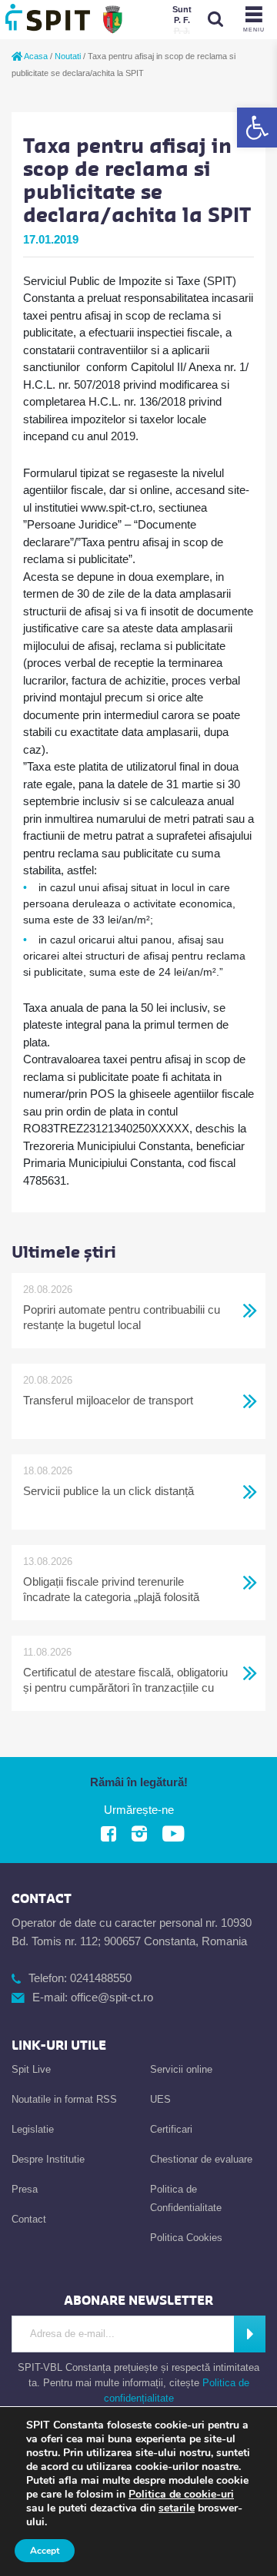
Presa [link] (25, 2189)
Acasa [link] (35, 56)
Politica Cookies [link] (186, 2238)
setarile (177, 2508)
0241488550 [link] (101, 1978)
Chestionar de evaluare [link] (201, 2159)
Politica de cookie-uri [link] (181, 2494)
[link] (257, 128)
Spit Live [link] (31, 2069)
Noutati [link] (68, 56)
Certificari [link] (171, 2129)
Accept (45, 2551)
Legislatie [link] (33, 2129)
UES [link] (160, 2099)
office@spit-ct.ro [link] (112, 1997)
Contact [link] (29, 2219)
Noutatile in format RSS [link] (64, 2099)
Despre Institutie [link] (48, 2159)
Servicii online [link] (181, 2069)
